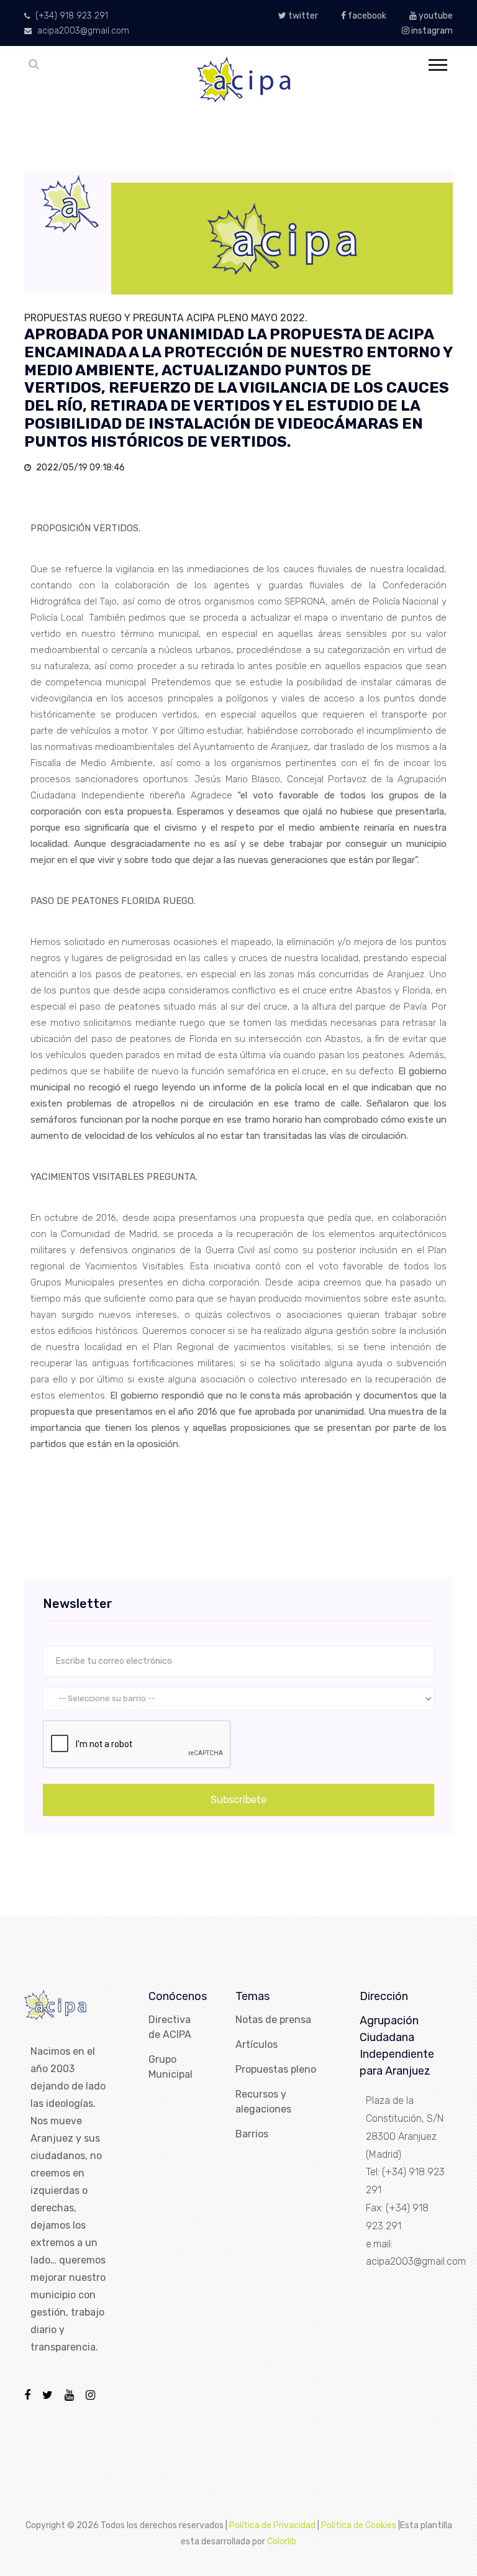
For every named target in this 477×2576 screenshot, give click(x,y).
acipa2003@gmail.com (82, 31)
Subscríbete (238, 1800)
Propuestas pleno (276, 2069)
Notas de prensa (273, 2020)
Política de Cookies (359, 2525)
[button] (437, 62)
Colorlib (282, 2542)
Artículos (257, 2044)
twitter (302, 16)
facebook (366, 16)
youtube (435, 16)
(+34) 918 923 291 (70, 16)
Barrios (252, 2134)
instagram (431, 31)
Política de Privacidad (272, 2525)
